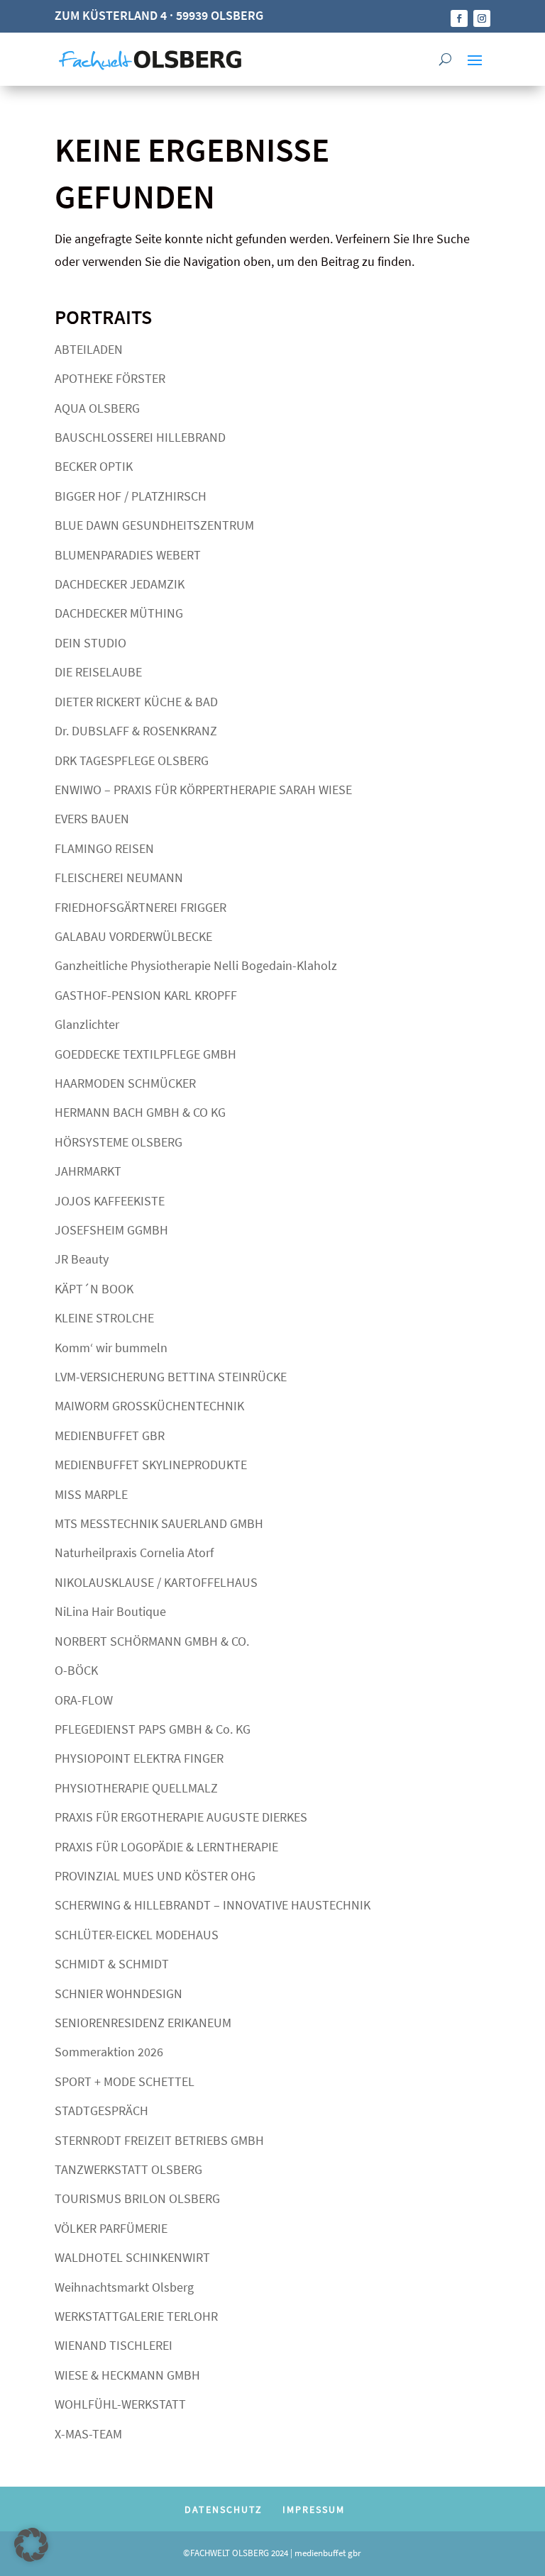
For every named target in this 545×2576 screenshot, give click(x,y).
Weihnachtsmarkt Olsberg (124, 2287)
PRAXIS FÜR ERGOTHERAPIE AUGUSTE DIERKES (181, 1817)
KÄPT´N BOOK (94, 1289)
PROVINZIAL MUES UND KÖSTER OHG (155, 1876)
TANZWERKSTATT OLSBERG (128, 2169)
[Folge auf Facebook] (459, 18)
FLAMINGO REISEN (104, 848)
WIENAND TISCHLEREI (114, 2345)
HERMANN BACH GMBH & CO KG (140, 1112)
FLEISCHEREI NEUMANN (119, 877)
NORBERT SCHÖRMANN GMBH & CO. (152, 1641)
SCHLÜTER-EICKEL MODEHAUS (137, 1935)
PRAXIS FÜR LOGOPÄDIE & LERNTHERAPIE (166, 1847)
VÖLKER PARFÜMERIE (111, 2228)
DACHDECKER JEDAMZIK (120, 584)
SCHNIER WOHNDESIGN (119, 1994)
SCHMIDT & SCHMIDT (112, 1964)
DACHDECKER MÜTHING (119, 613)
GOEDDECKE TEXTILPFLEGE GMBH (145, 1054)
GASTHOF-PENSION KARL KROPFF (146, 995)
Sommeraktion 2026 (109, 2052)
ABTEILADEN (89, 349)
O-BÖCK (76, 1670)
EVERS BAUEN (92, 819)
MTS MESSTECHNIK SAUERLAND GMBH (159, 1523)
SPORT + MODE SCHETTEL (125, 2081)
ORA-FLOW (84, 1700)
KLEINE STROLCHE (104, 1318)
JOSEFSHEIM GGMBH (111, 1230)
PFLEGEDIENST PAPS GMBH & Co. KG (153, 1729)
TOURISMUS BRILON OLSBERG (137, 2198)
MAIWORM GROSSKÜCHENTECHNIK (149, 1406)
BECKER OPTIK (94, 466)
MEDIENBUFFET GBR (110, 1435)
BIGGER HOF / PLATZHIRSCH (131, 496)
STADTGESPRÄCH (101, 2111)
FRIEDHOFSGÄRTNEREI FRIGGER (141, 907)
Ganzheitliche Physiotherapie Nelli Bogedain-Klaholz (196, 965)
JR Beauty (82, 1259)
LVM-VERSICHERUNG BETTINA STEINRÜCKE (171, 1377)
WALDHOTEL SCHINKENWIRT (132, 2257)
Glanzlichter (87, 1024)
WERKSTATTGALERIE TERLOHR (136, 2316)
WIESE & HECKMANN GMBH (127, 2375)
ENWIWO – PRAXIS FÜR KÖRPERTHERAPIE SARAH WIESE (203, 790)
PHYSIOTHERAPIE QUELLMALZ (136, 1788)
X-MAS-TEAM (88, 2434)
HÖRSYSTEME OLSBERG (119, 1142)
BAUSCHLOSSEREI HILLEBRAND (140, 437)
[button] (31, 2545)
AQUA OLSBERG (97, 408)
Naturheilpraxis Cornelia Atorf (134, 1552)
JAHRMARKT (88, 1171)
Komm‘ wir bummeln (111, 1348)
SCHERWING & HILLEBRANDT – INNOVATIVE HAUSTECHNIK (213, 1905)
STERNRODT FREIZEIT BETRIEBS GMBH (159, 2140)
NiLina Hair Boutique (110, 1611)
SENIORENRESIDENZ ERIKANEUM (143, 2023)
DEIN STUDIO (90, 643)
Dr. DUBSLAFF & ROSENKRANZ (136, 731)
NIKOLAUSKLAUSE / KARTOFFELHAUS (156, 1582)
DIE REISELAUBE (98, 672)
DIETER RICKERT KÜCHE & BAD (136, 702)
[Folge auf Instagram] (482, 18)
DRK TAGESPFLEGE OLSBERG (132, 760)
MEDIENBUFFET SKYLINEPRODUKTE (151, 1465)
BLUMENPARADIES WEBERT (128, 555)
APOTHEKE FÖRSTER (110, 378)
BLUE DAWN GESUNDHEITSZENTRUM (154, 525)
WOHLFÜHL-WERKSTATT (120, 2404)
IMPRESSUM (314, 2509)
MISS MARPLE (91, 1494)
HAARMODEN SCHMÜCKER (125, 1083)
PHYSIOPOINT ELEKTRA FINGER (139, 1758)
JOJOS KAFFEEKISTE (110, 1201)
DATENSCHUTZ (224, 2509)
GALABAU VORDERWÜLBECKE (133, 936)
